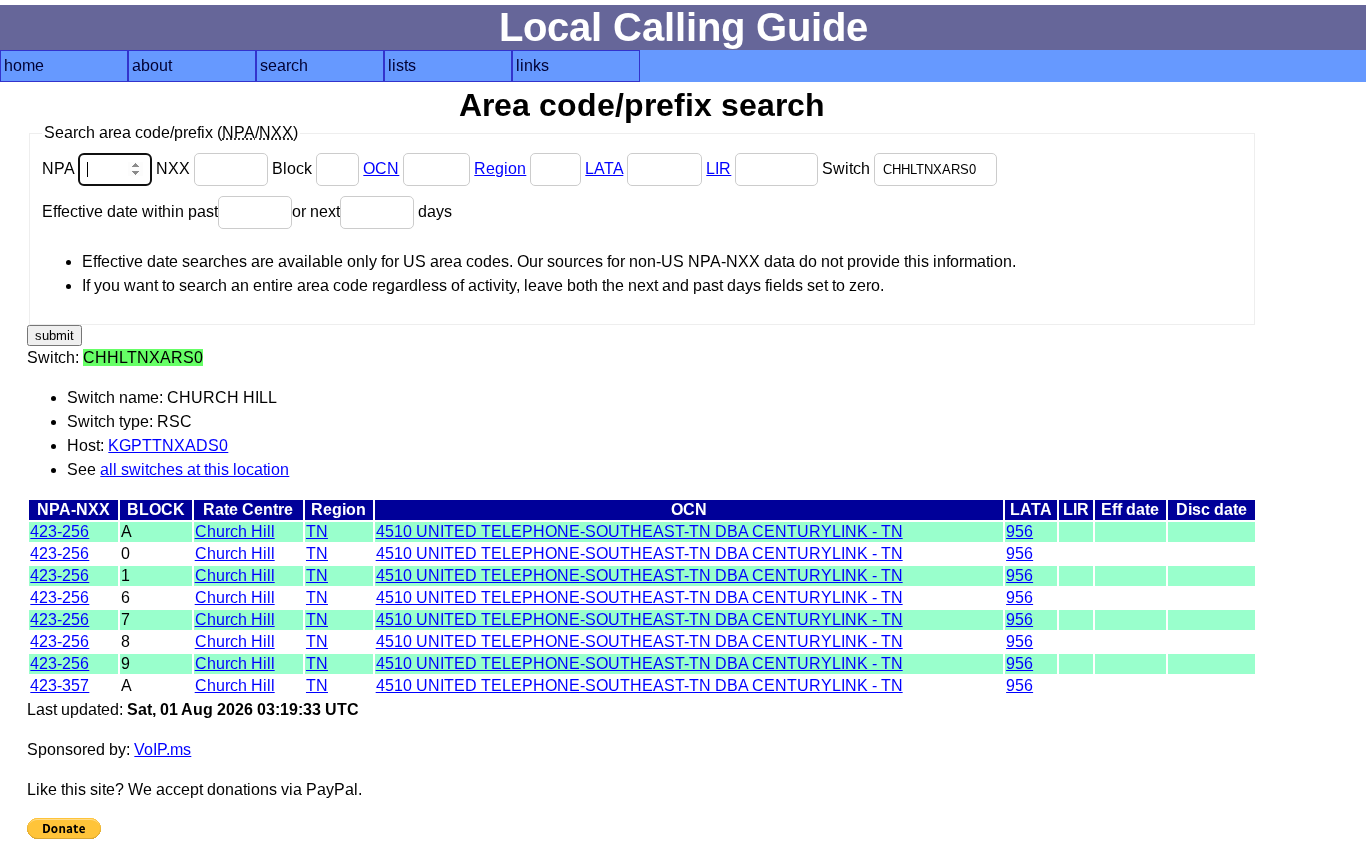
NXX (175, 168)
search (284, 65)
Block (294, 168)
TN (317, 531)
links (532, 65)
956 (1019, 531)
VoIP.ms (162, 749)
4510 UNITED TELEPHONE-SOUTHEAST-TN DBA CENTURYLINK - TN (639, 531)
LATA (604, 168)
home (24, 65)
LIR (718, 168)
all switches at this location (194, 469)
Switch (848, 168)
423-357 (59, 685)
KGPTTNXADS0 (168, 445)
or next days (372, 211)
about (152, 65)
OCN (381, 168)
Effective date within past (130, 211)
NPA (60, 168)
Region (500, 168)
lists (402, 65)
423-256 (59, 531)
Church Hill (235, 531)
